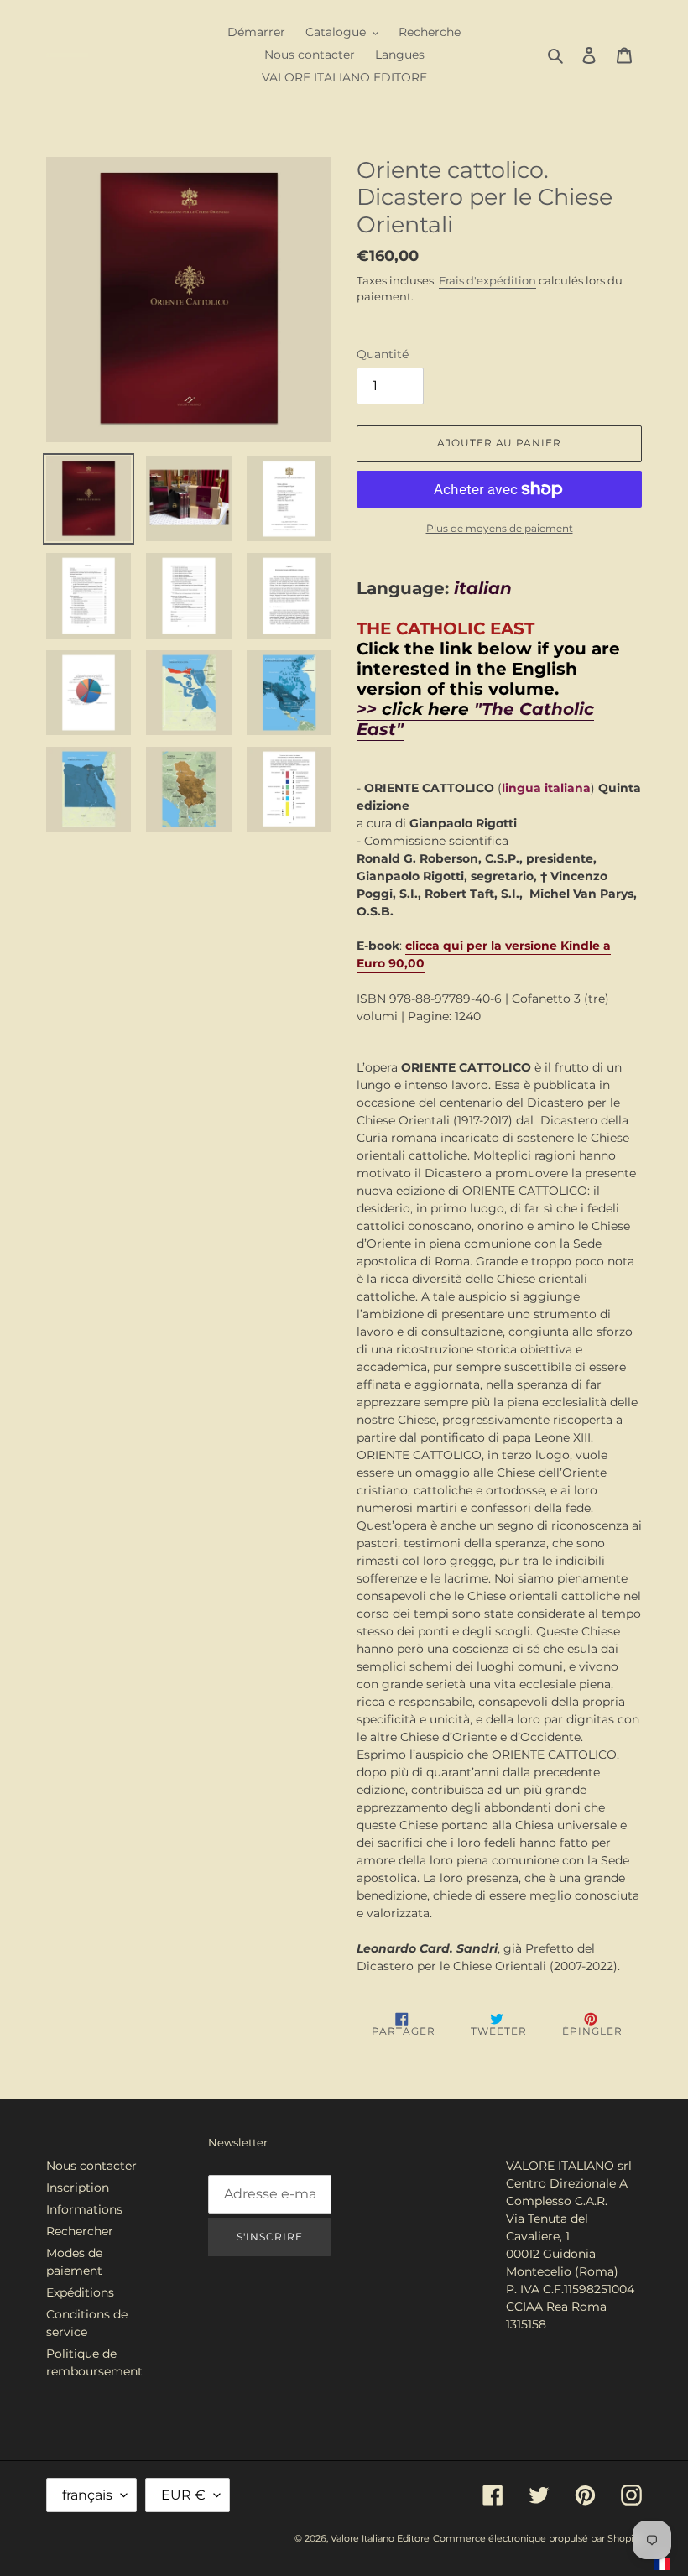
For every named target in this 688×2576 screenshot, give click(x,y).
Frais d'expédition (487, 280)
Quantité (383, 354)
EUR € (183, 2495)
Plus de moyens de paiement (500, 528)
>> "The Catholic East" (475, 719)
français (87, 2495)
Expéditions (80, 2292)
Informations (84, 2209)
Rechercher (80, 2231)
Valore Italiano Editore (380, 2538)
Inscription (78, 2188)
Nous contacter (91, 2166)
